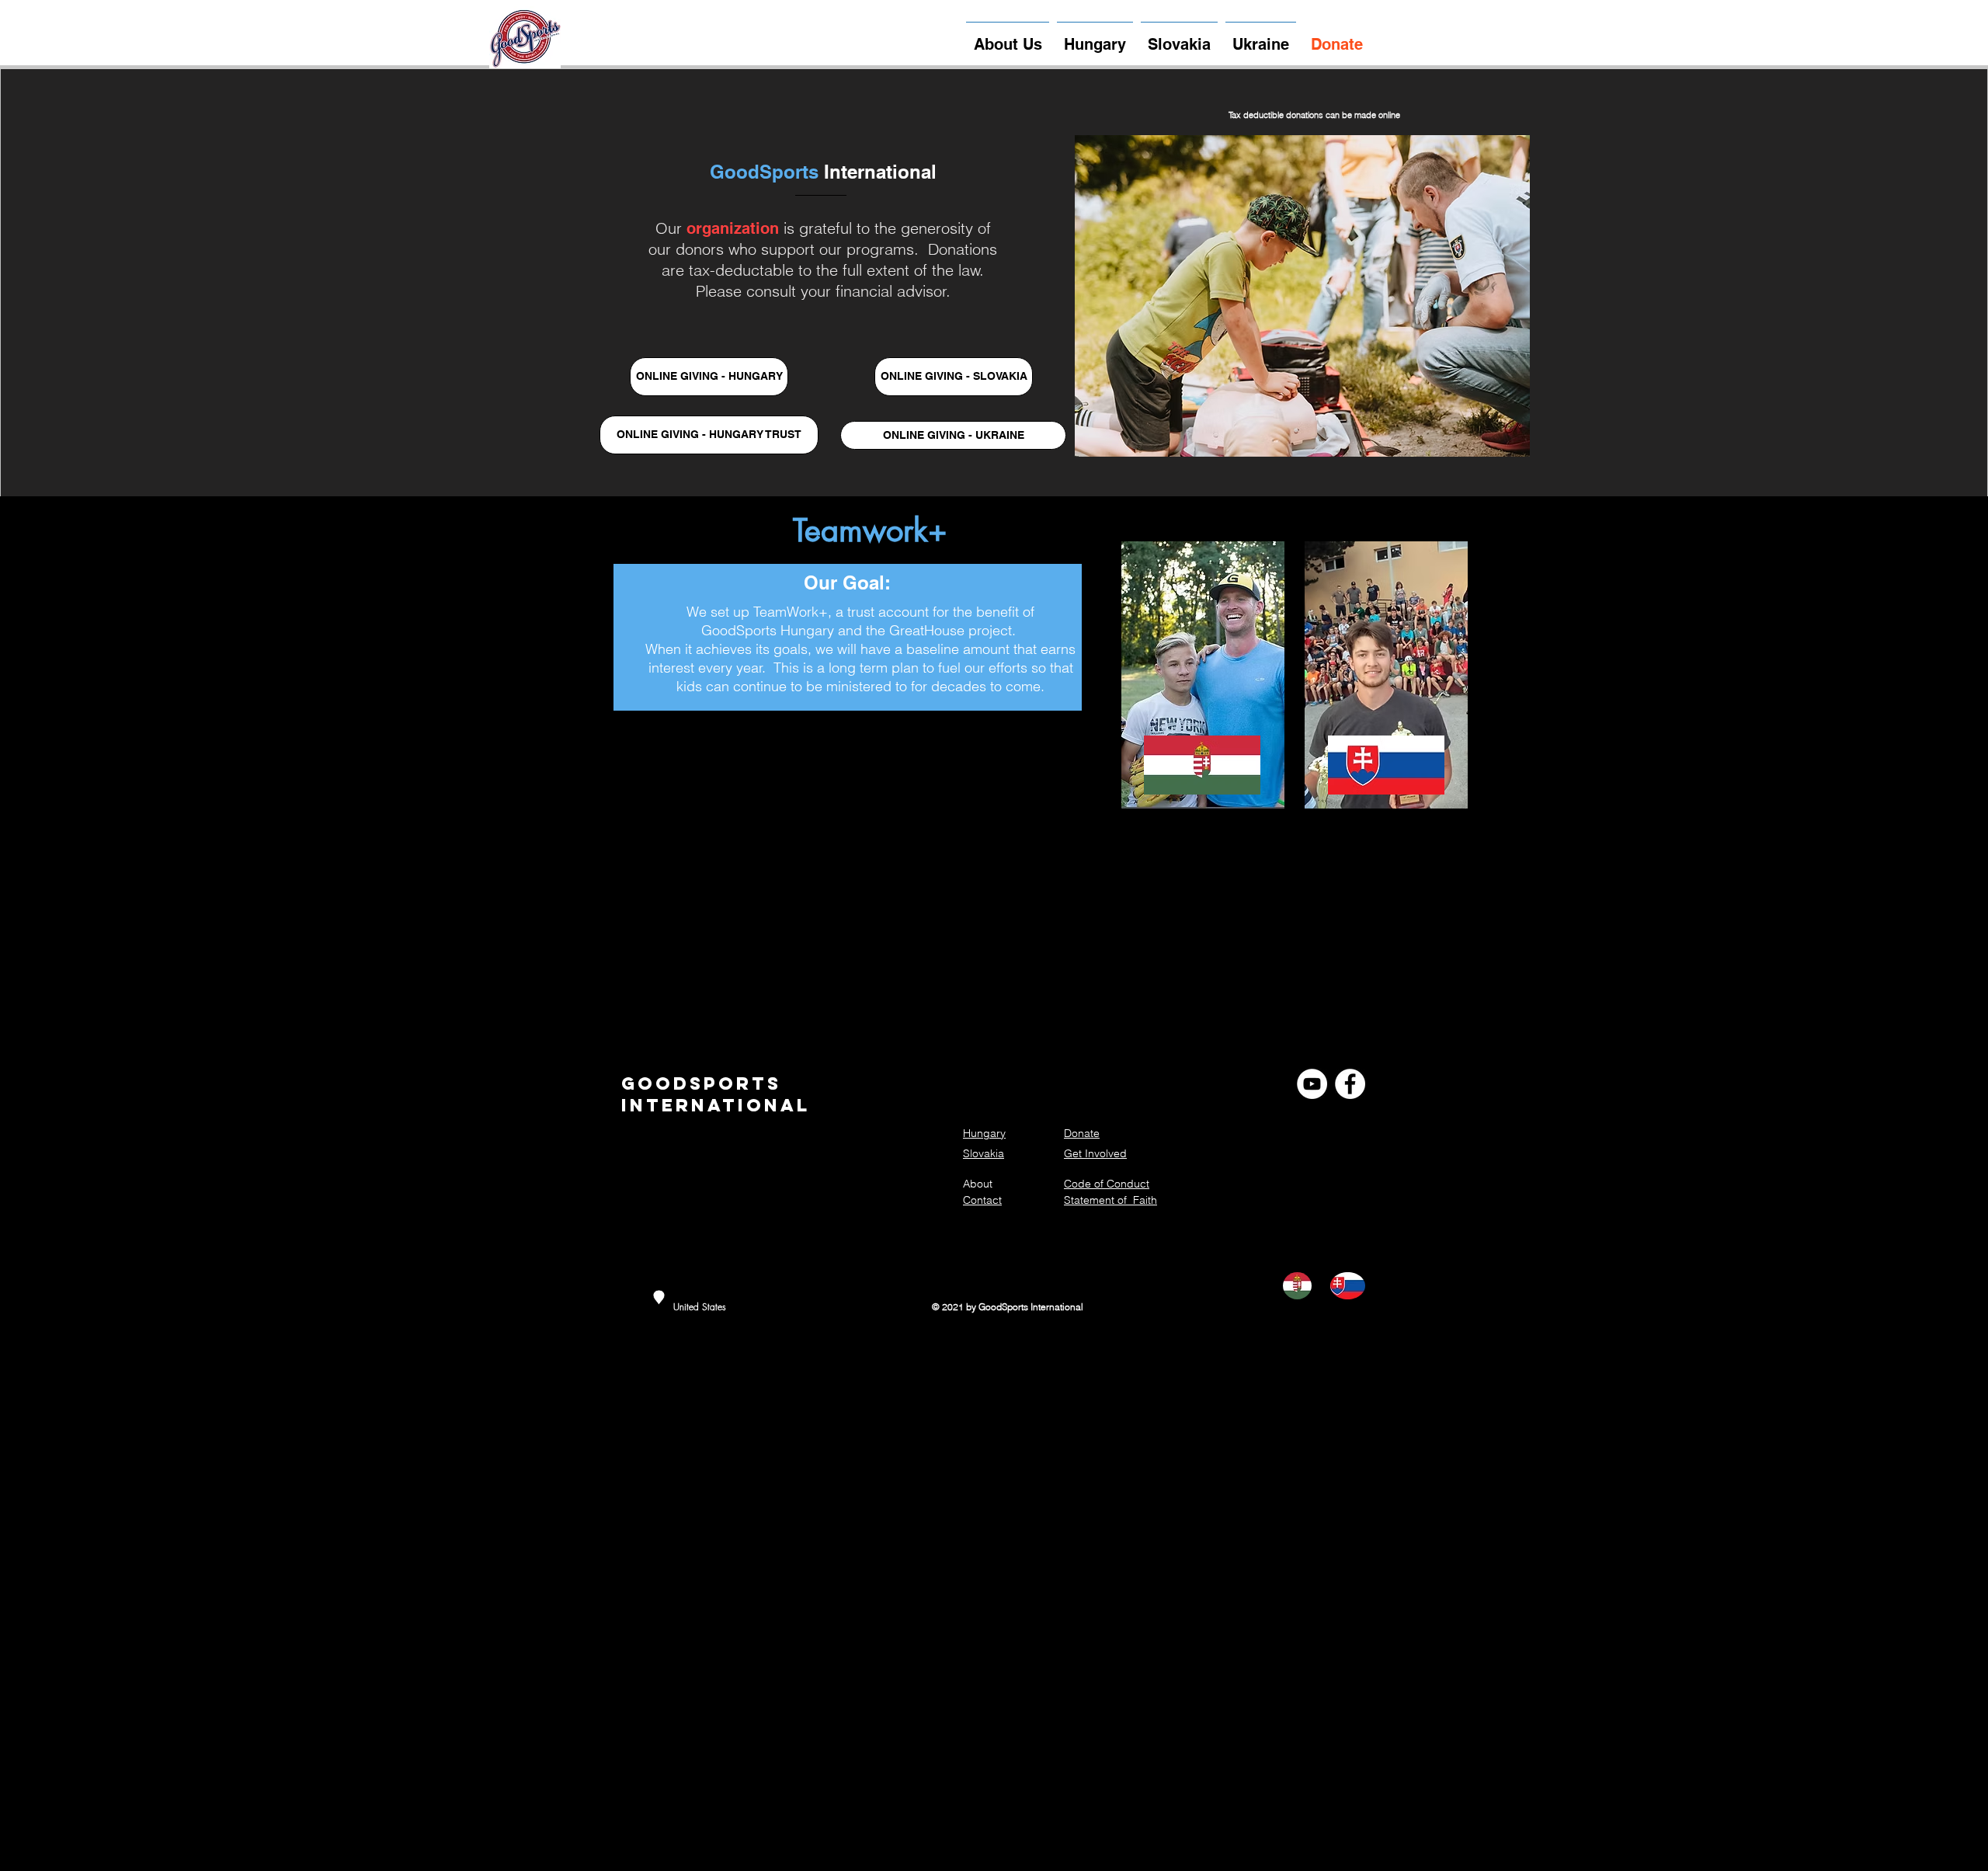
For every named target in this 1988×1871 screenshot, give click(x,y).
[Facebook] (1350, 1084)
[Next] (1505, 296)
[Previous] (1100, 296)
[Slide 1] (1292, 437)
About (978, 1184)
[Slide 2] (1315, 436)
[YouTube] (1312, 1084)
